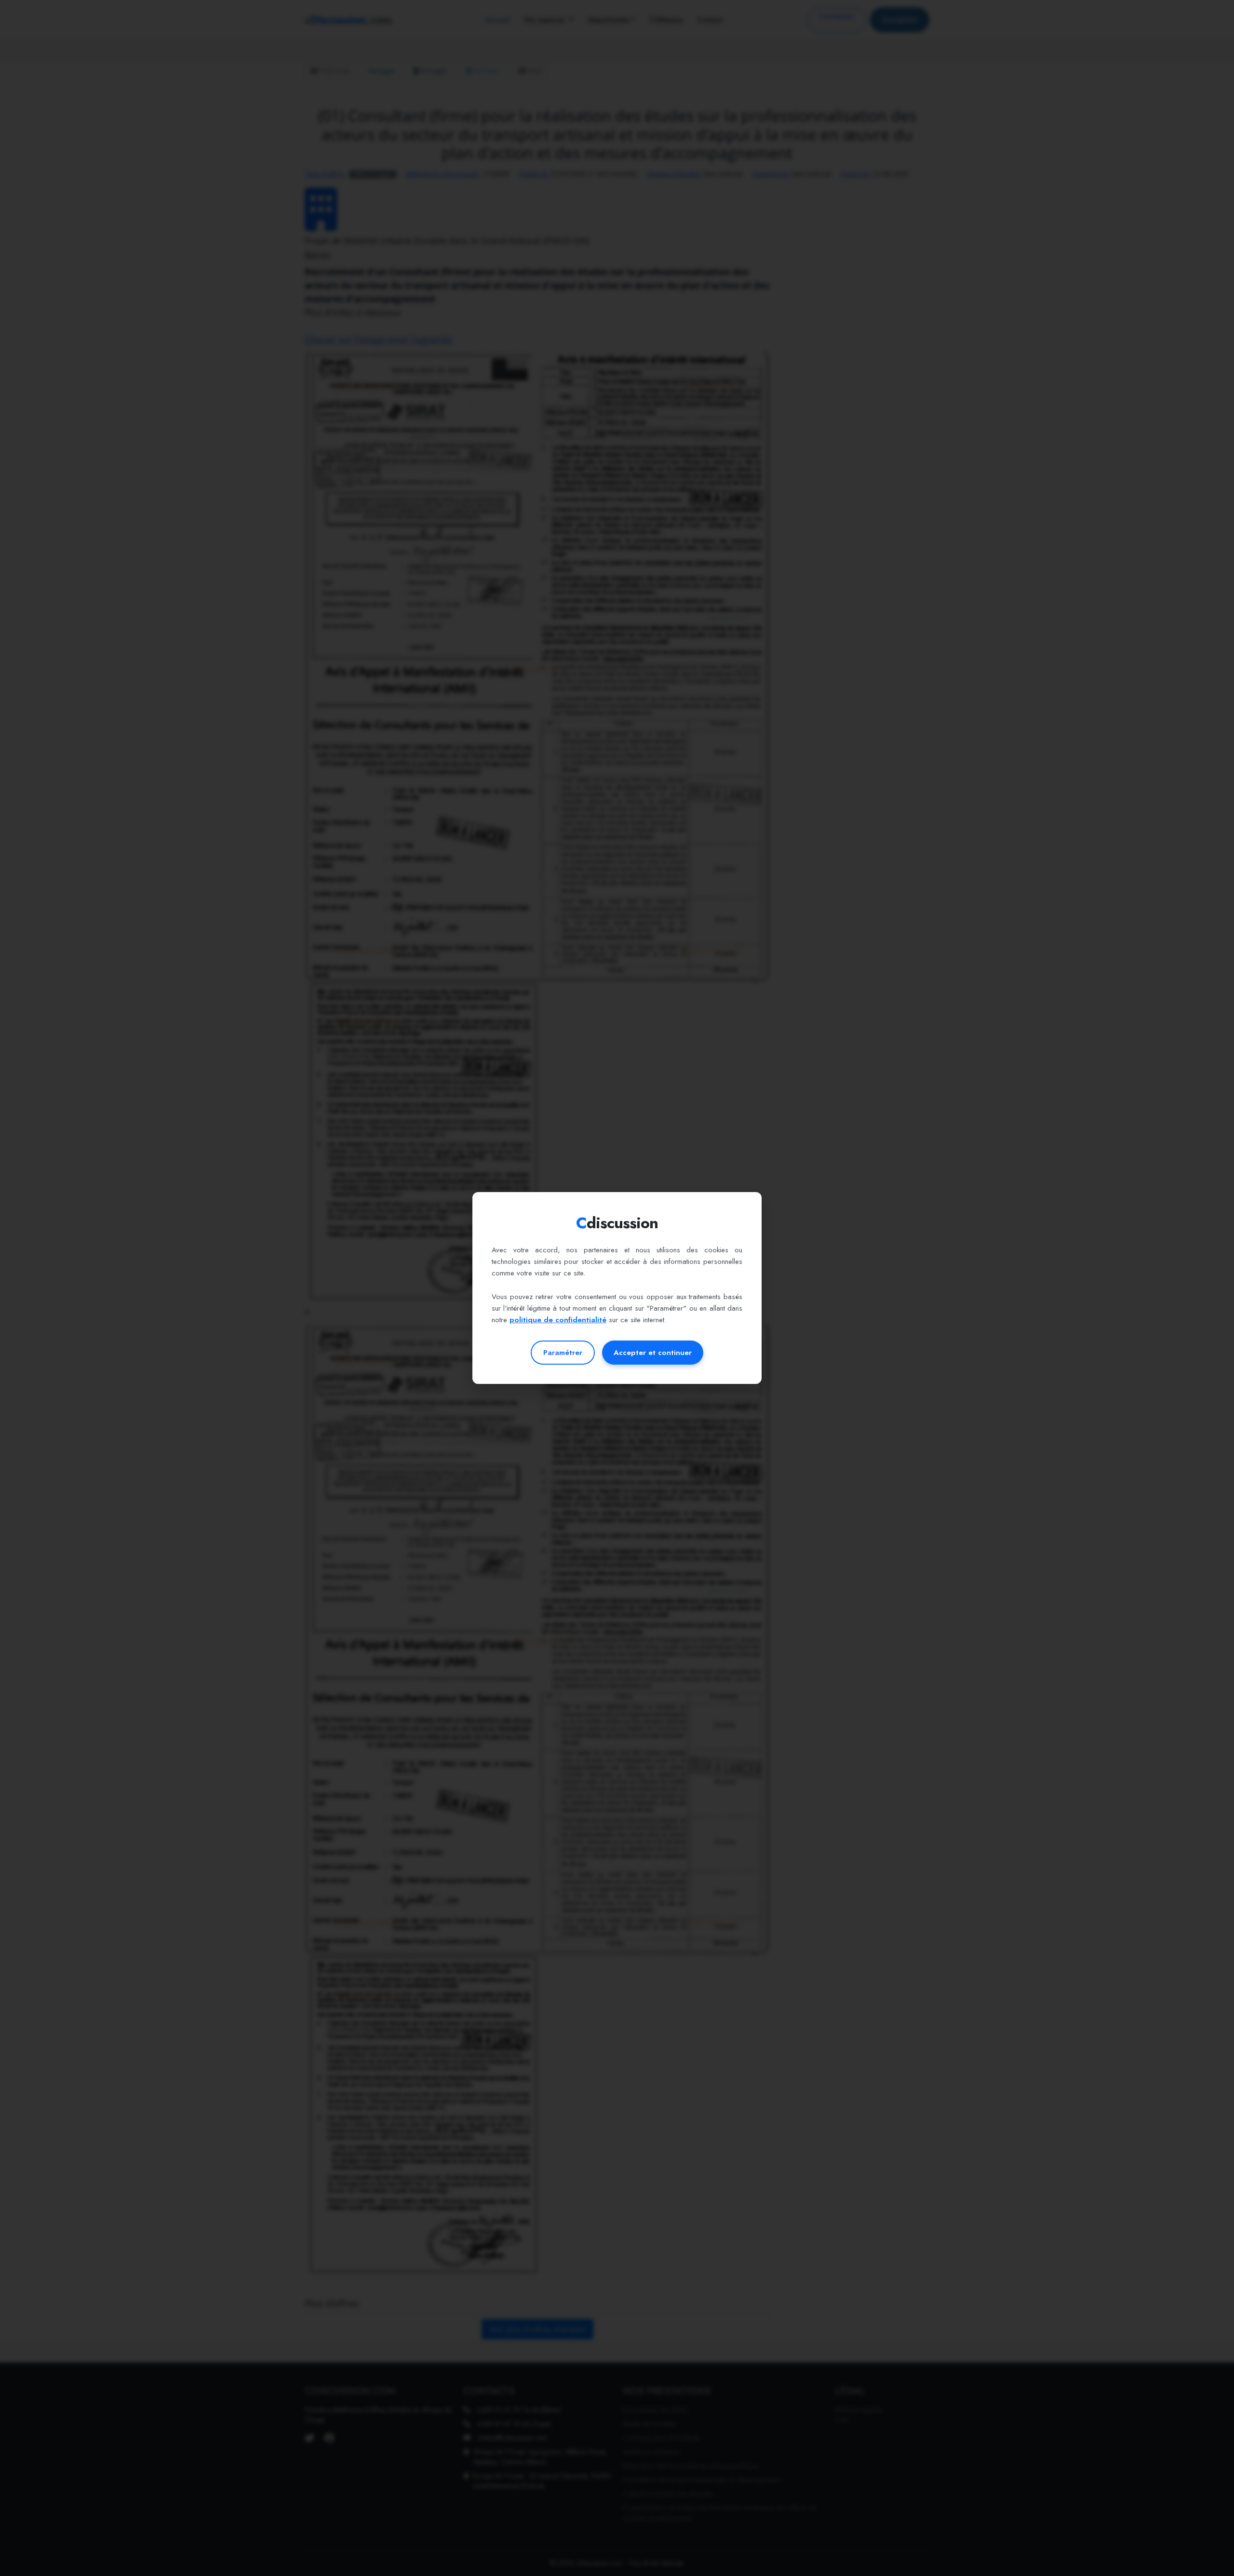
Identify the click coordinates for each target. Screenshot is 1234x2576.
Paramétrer (563, 1353)
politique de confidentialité (558, 1320)
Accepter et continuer (653, 1353)
